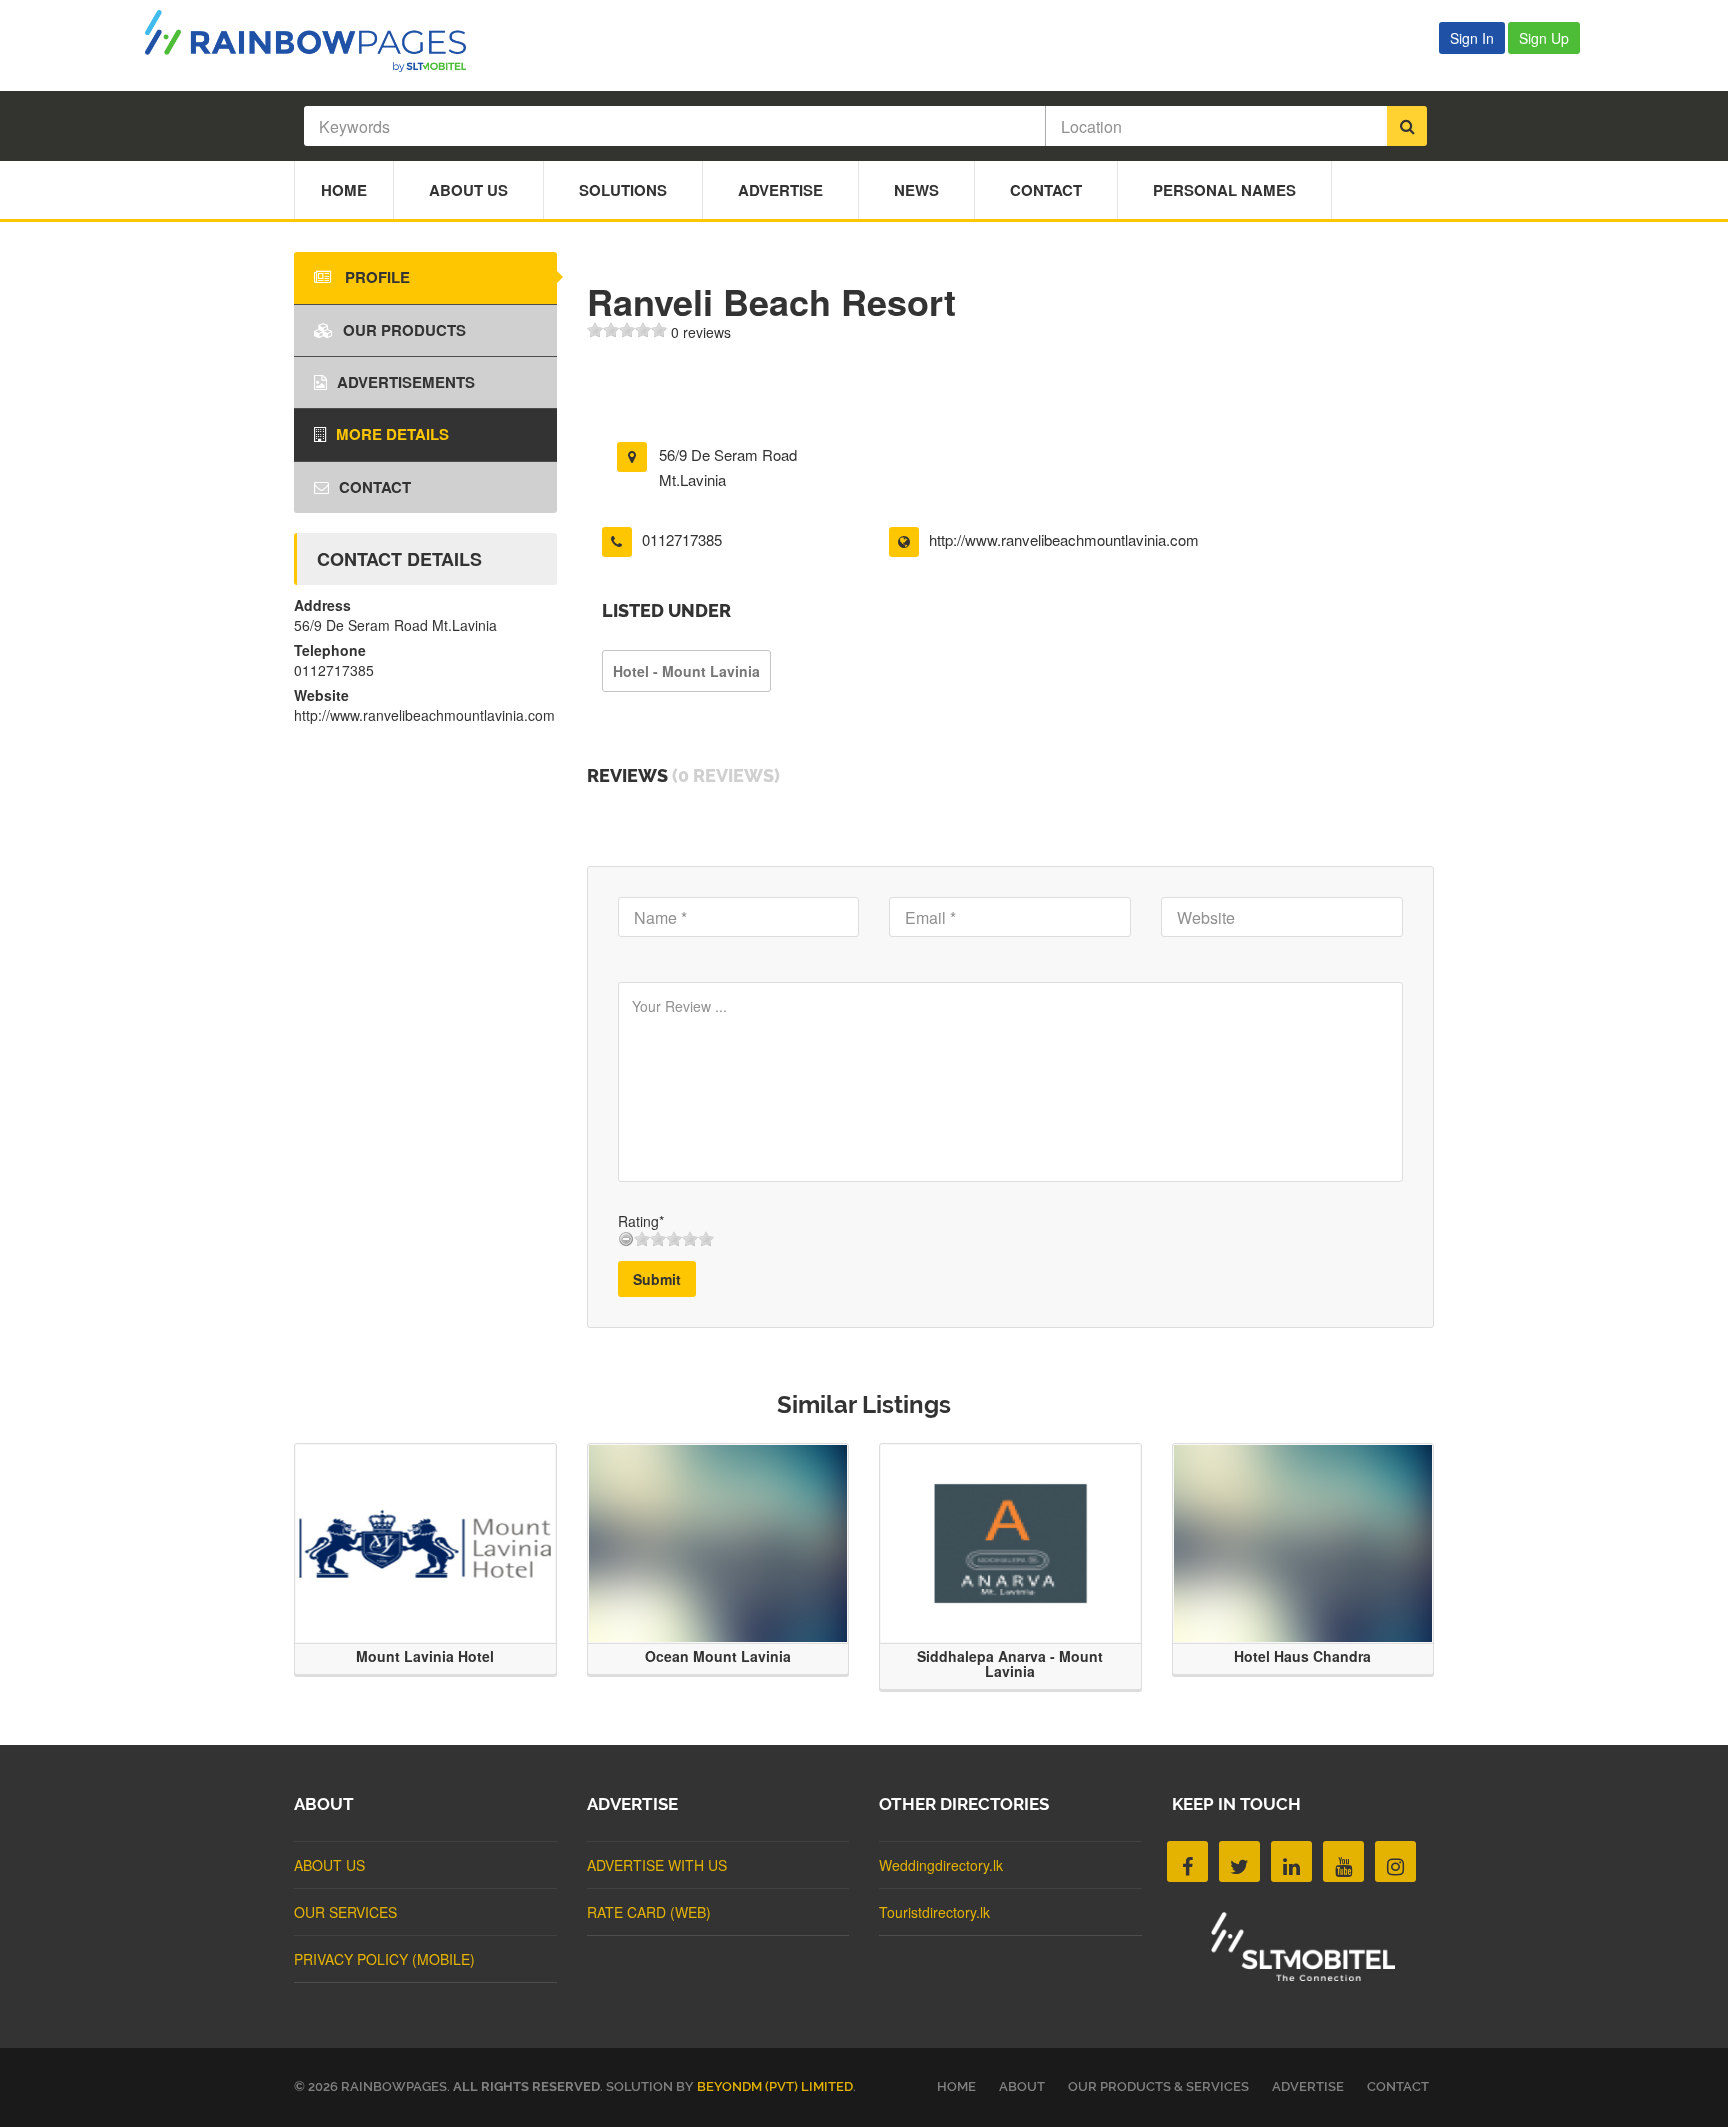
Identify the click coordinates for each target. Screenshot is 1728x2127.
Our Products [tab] (404, 330)
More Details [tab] (392, 434)
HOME (956, 2086)
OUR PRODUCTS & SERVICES (1158, 2086)
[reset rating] (626, 1239)
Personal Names (1224, 190)
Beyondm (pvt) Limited (775, 2086)
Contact (1046, 190)
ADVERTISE (1308, 2086)
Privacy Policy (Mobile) (384, 1959)
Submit (657, 1279)
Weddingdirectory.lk (941, 1865)
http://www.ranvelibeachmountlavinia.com (1064, 539)
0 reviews (701, 332)
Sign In (1472, 38)
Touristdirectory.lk (934, 1912)
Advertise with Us (657, 1865)
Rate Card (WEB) (649, 1912)
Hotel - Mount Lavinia (686, 671)
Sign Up (1544, 38)
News (916, 190)
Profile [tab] (375, 277)
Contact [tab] (375, 487)
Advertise (780, 190)
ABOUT (1022, 2086)
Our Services (345, 1912)
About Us (468, 190)
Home (344, 190)
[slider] (627, 330)
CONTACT (1398, 2086)
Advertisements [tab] (406, 382)
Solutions (623, 190)
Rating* (641, 1221)
